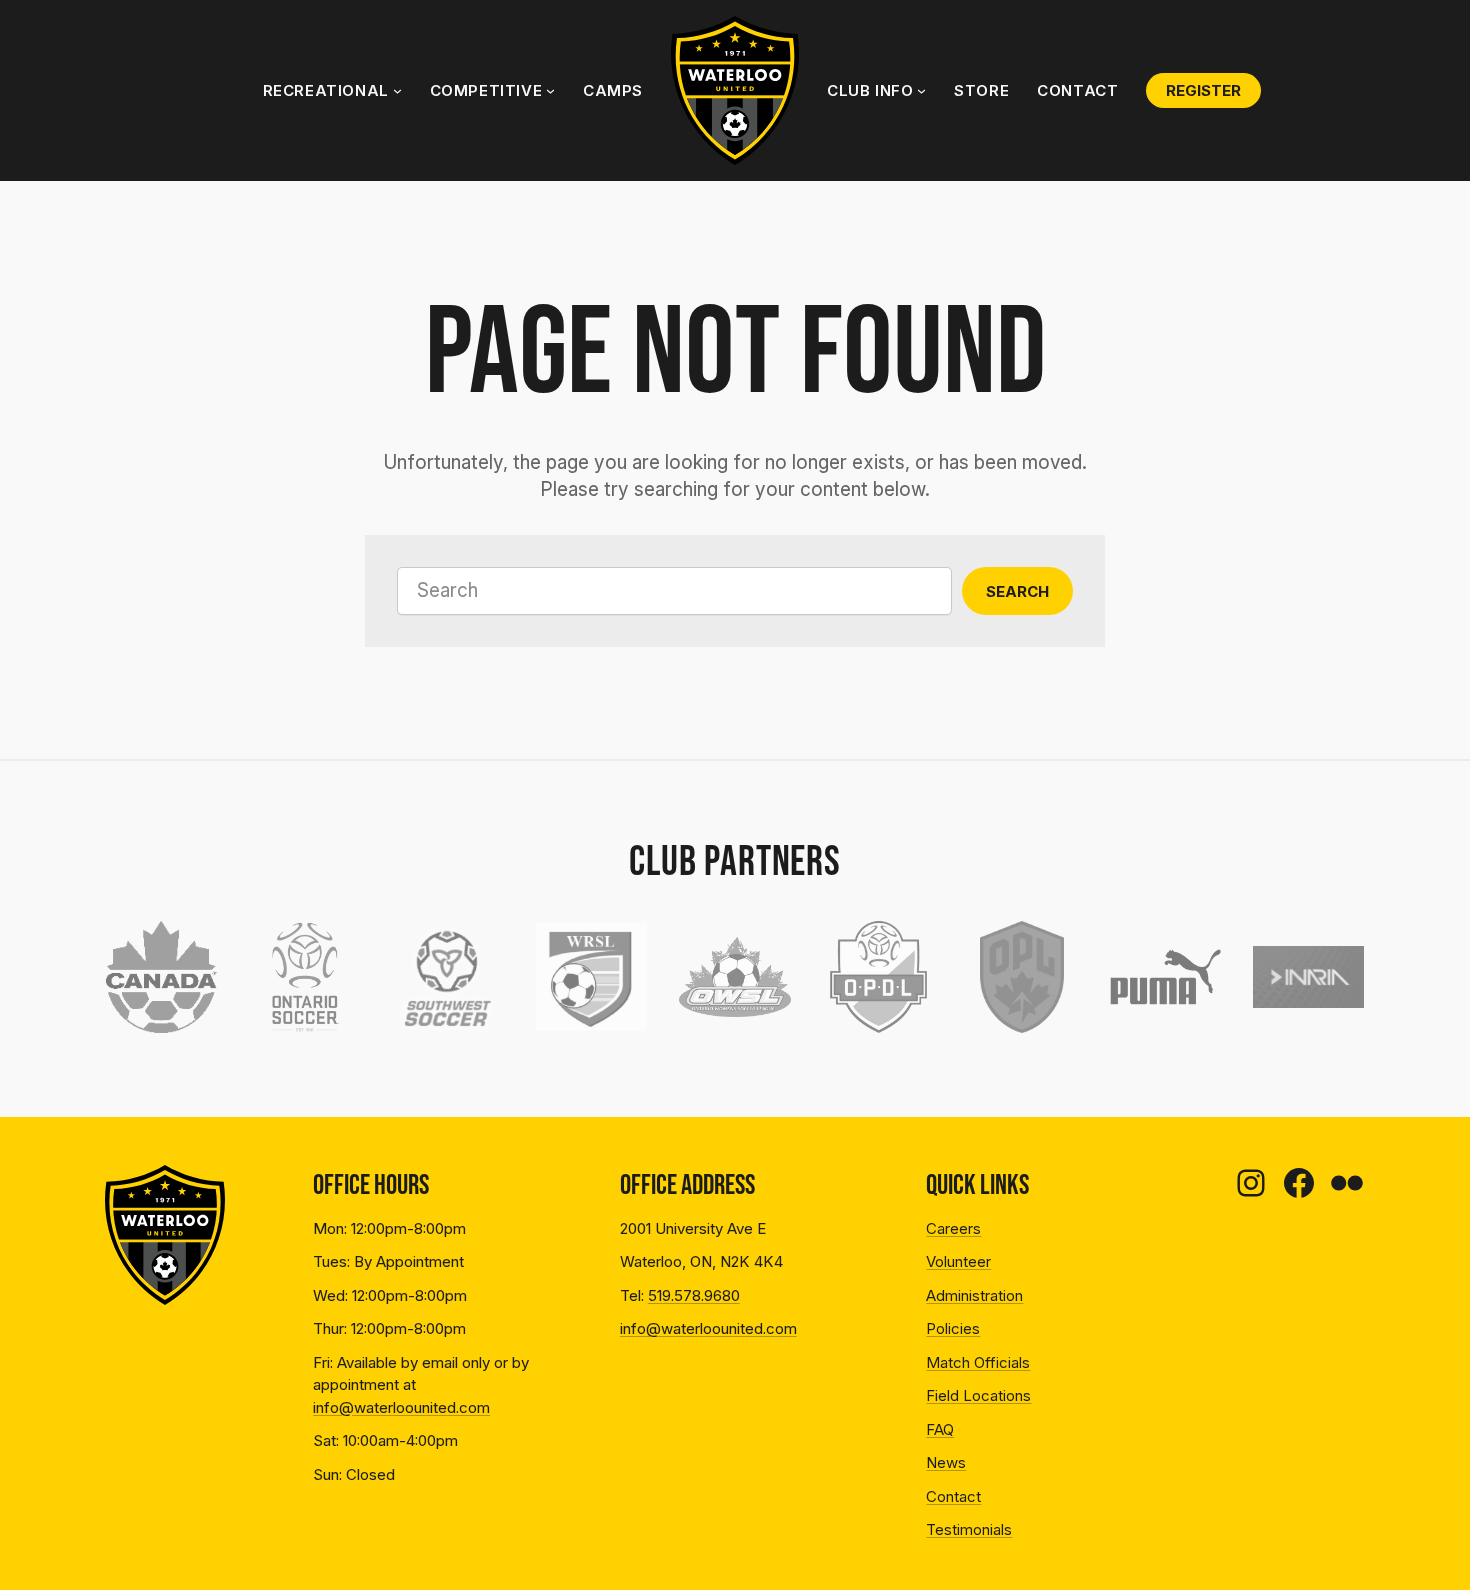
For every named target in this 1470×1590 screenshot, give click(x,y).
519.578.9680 (694, 1295)
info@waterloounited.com (401, 1407)
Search (1017, 591)
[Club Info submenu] (921, 90)
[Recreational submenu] (397, 90)
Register (1203, 90)
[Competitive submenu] (550, 90)
